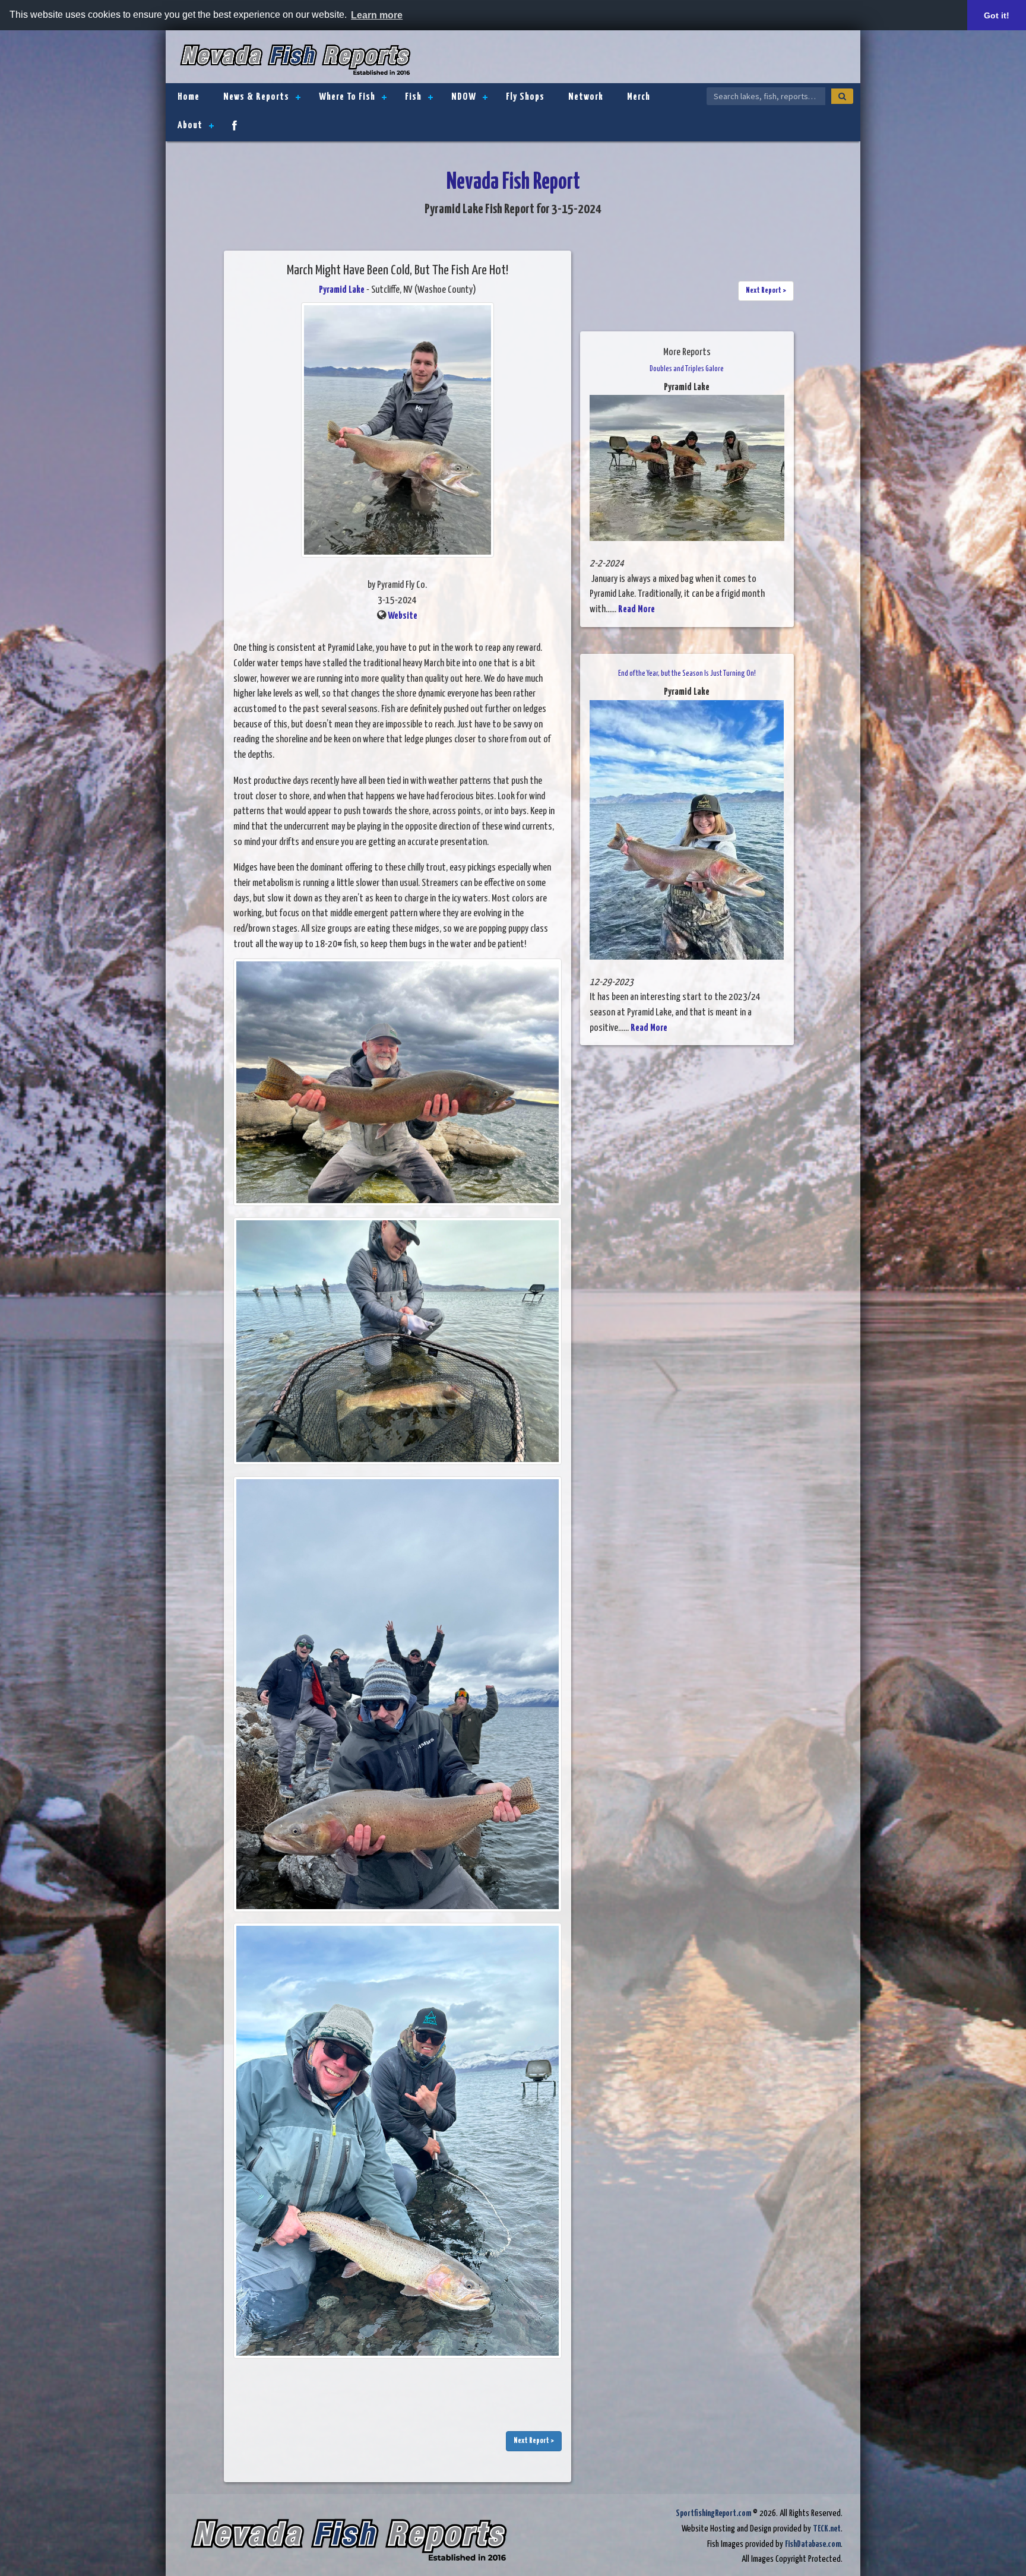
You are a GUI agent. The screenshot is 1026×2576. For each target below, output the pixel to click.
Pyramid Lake (342, 290)
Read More (636, 610)
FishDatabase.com (813, 2544)
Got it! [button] (997, 15)
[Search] (842, 96)
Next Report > (534, 2441)
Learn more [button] (377, 15)
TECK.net (827, 2529)
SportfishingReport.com (713, 2513)
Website (403, 616)
